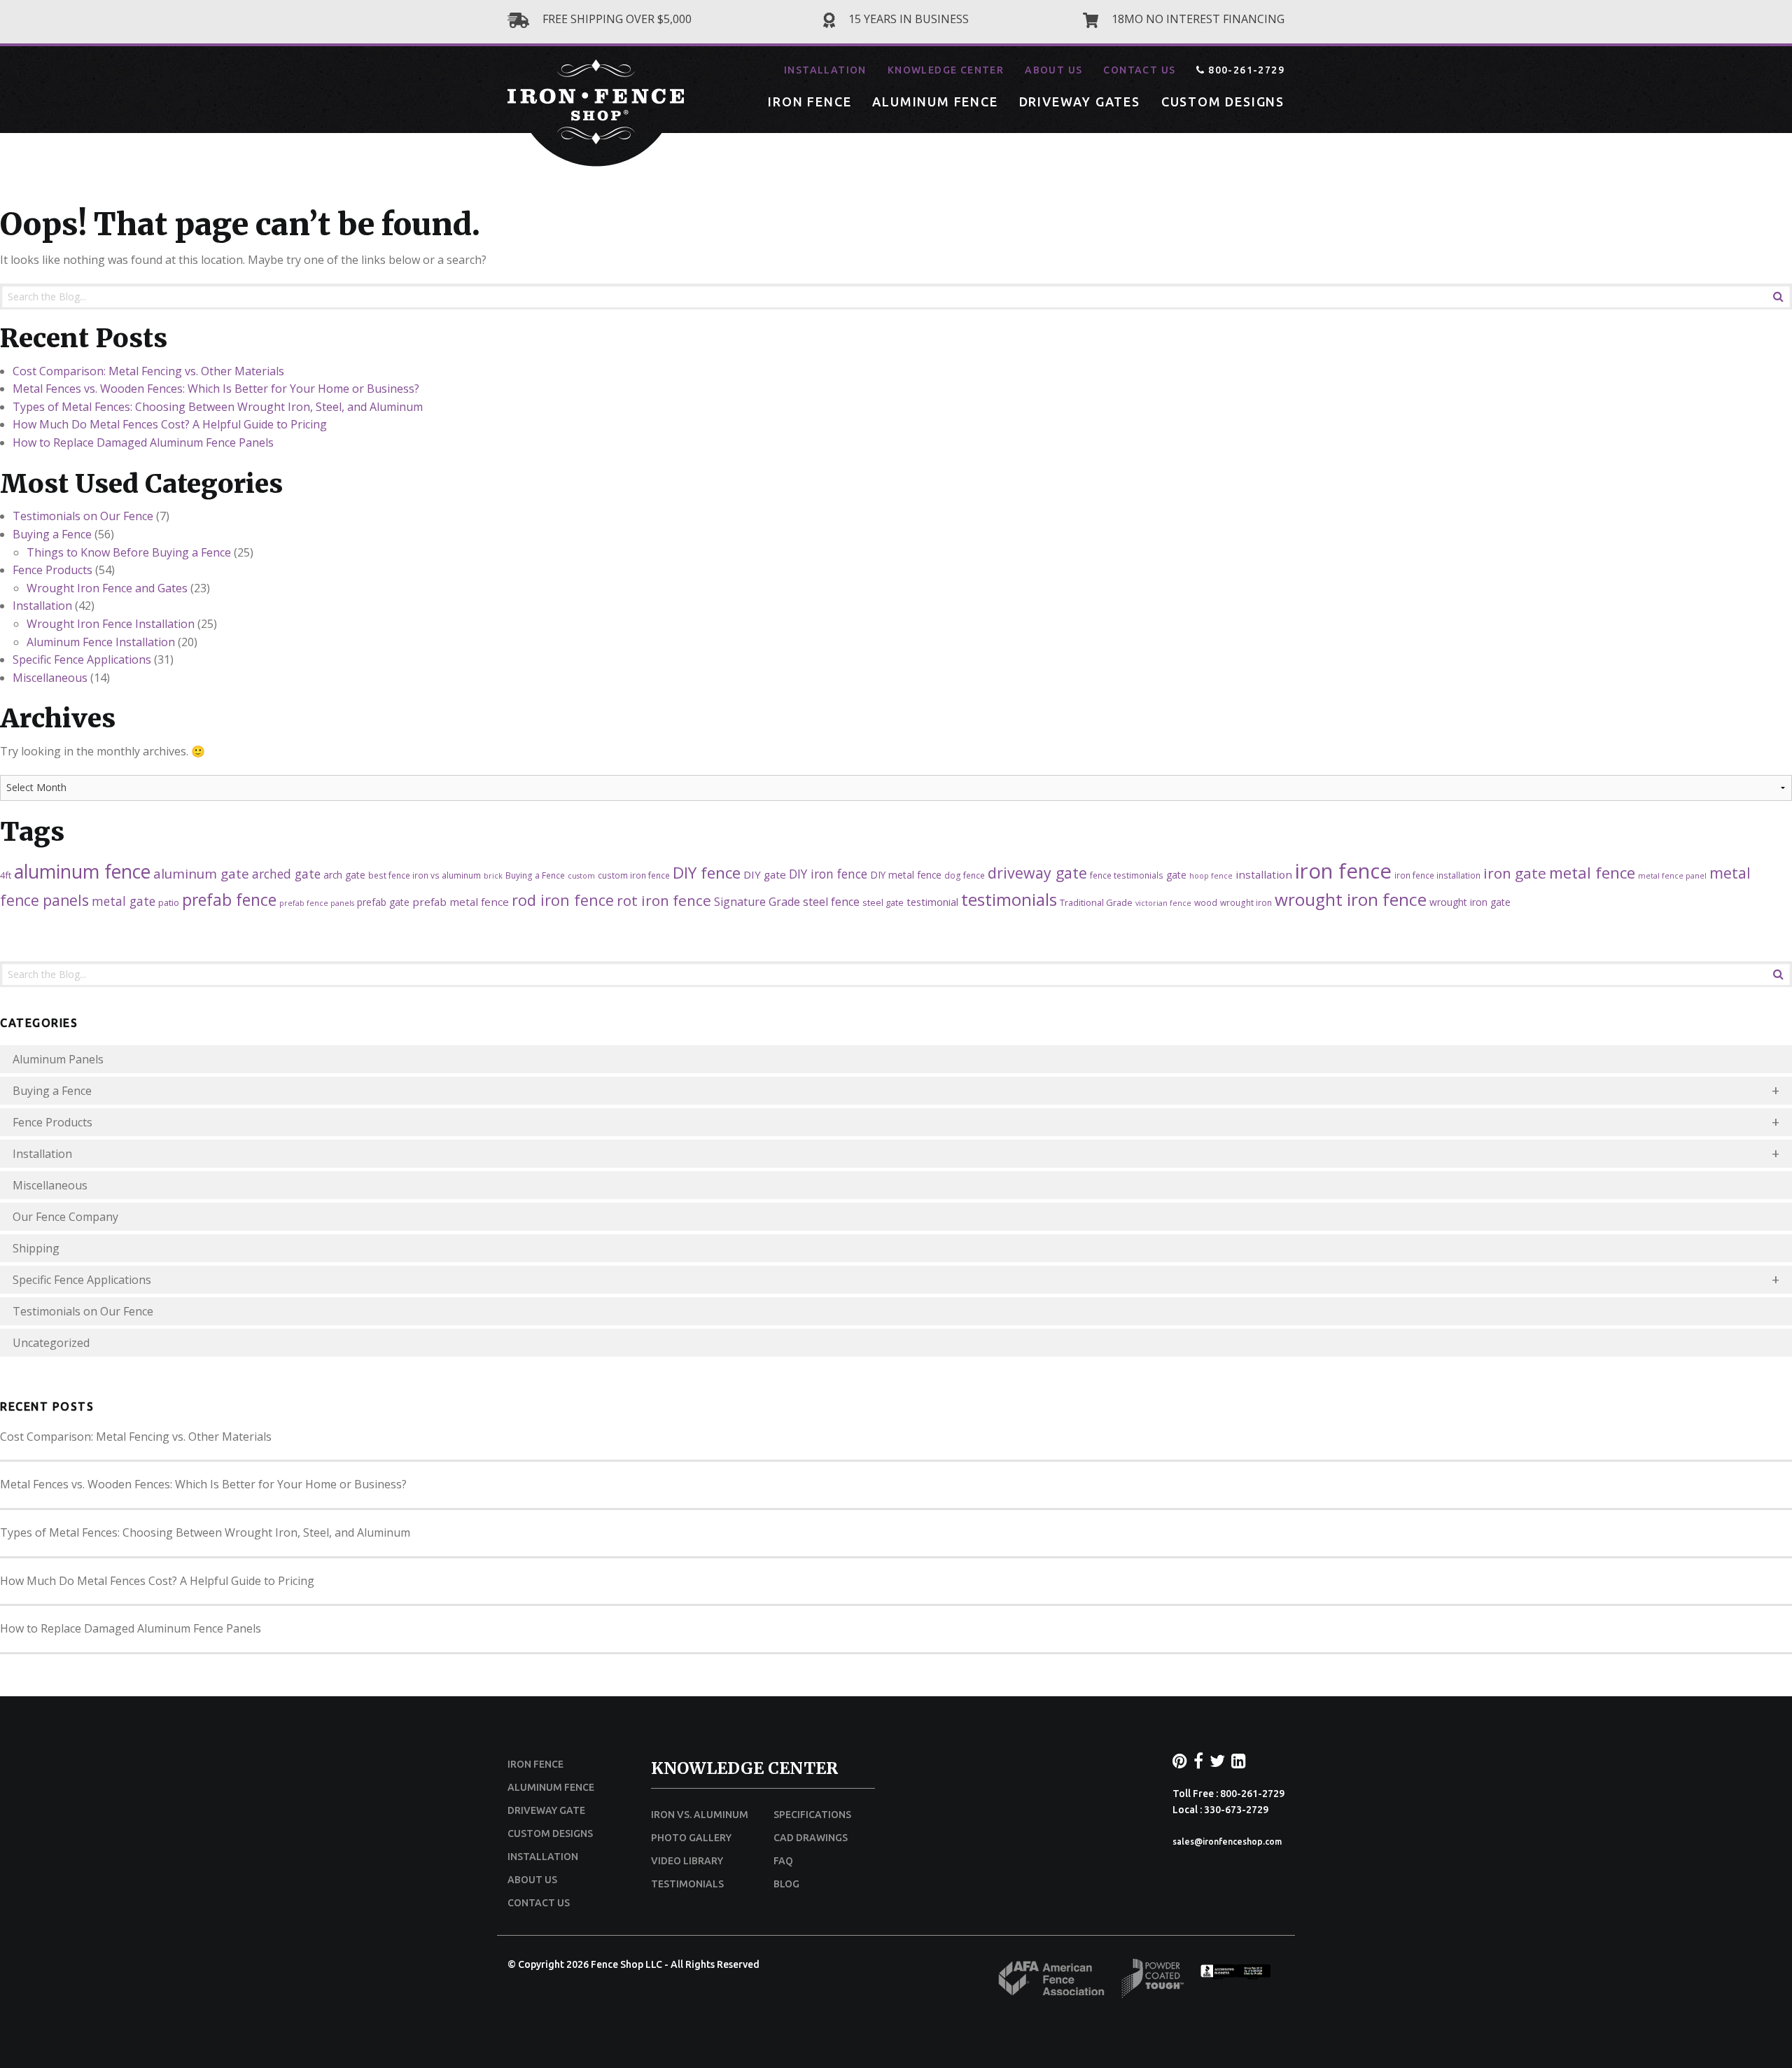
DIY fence (707, 873)
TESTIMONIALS (687, 1884)
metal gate (124, 901)
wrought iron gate (1470, 902)
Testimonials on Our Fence (83, 516)
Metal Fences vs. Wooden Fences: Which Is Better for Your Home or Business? (216, 389)
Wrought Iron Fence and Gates (107, 588)
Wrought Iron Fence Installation (111, 624)
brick (493, 876)
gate (1176, 875)
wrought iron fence (1351, 899)
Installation (42, 606)
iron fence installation (1437, 875)
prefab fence (229, 900)
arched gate (286, 874)
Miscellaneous (50, 678)
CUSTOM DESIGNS (1223, 102)
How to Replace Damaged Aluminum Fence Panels (143, 442)
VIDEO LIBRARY (687, 1861)
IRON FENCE (810, 102)
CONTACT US (1139, 70)
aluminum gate (201, 873)
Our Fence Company (65, 1217)
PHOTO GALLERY (691, 1838)
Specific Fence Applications (82, 659)
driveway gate (1037, 873)
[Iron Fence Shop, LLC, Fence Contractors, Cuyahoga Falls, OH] (1235, 1976)
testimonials (1009, 899)
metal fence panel (1672, 876)
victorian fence (1163, 903)
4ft (6, 875)
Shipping (36, 1248)
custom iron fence (634, 875)
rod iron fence (563, 900)
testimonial (932, 902)
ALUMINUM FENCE (935, 102)
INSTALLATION (825, 70)
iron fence (1343, 871)
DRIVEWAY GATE (546, 1810)
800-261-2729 (1245, 70)
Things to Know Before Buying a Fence (129, 552)
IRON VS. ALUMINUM (700, 1815)
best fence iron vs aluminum (425, 875)
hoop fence (1211, 876)
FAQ (783, 1861)
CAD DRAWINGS (811, 1838)
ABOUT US (1053, 70)
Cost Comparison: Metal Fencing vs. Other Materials (148, 371)
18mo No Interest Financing (1197, 19)
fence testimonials (1127, 875)
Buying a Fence (52, 534)
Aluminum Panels (58, 1059)
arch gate (344, 875)
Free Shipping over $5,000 (616, 19)
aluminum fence (82, 872)
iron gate (1515, 873)
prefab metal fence (461, 902)
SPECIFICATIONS (812, 1815)
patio (169, 902)
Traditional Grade (1096, 902)
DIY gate (765, 874)
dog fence (965, 875)
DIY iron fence (828, 874)
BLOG (786, 1884)
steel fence (831, 902)
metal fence (1592, 873)
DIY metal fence (906, 875)
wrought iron (1246, 902)
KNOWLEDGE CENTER (946, 70)
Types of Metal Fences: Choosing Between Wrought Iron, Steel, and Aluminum (218, 407)
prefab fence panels (317, 903)
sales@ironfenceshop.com (1227, 1842)
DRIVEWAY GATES (1080, 102)
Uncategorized (51, 1343)
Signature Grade (757, 902)
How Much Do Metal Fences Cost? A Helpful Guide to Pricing (170, 424)
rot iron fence (664, 900)
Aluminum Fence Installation (101, 642)
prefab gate (383, 902)
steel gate (883, 902)
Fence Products (52, 570)
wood (1206, 902)
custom (581, 876)
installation (1264, 874)
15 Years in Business (907, 19)
